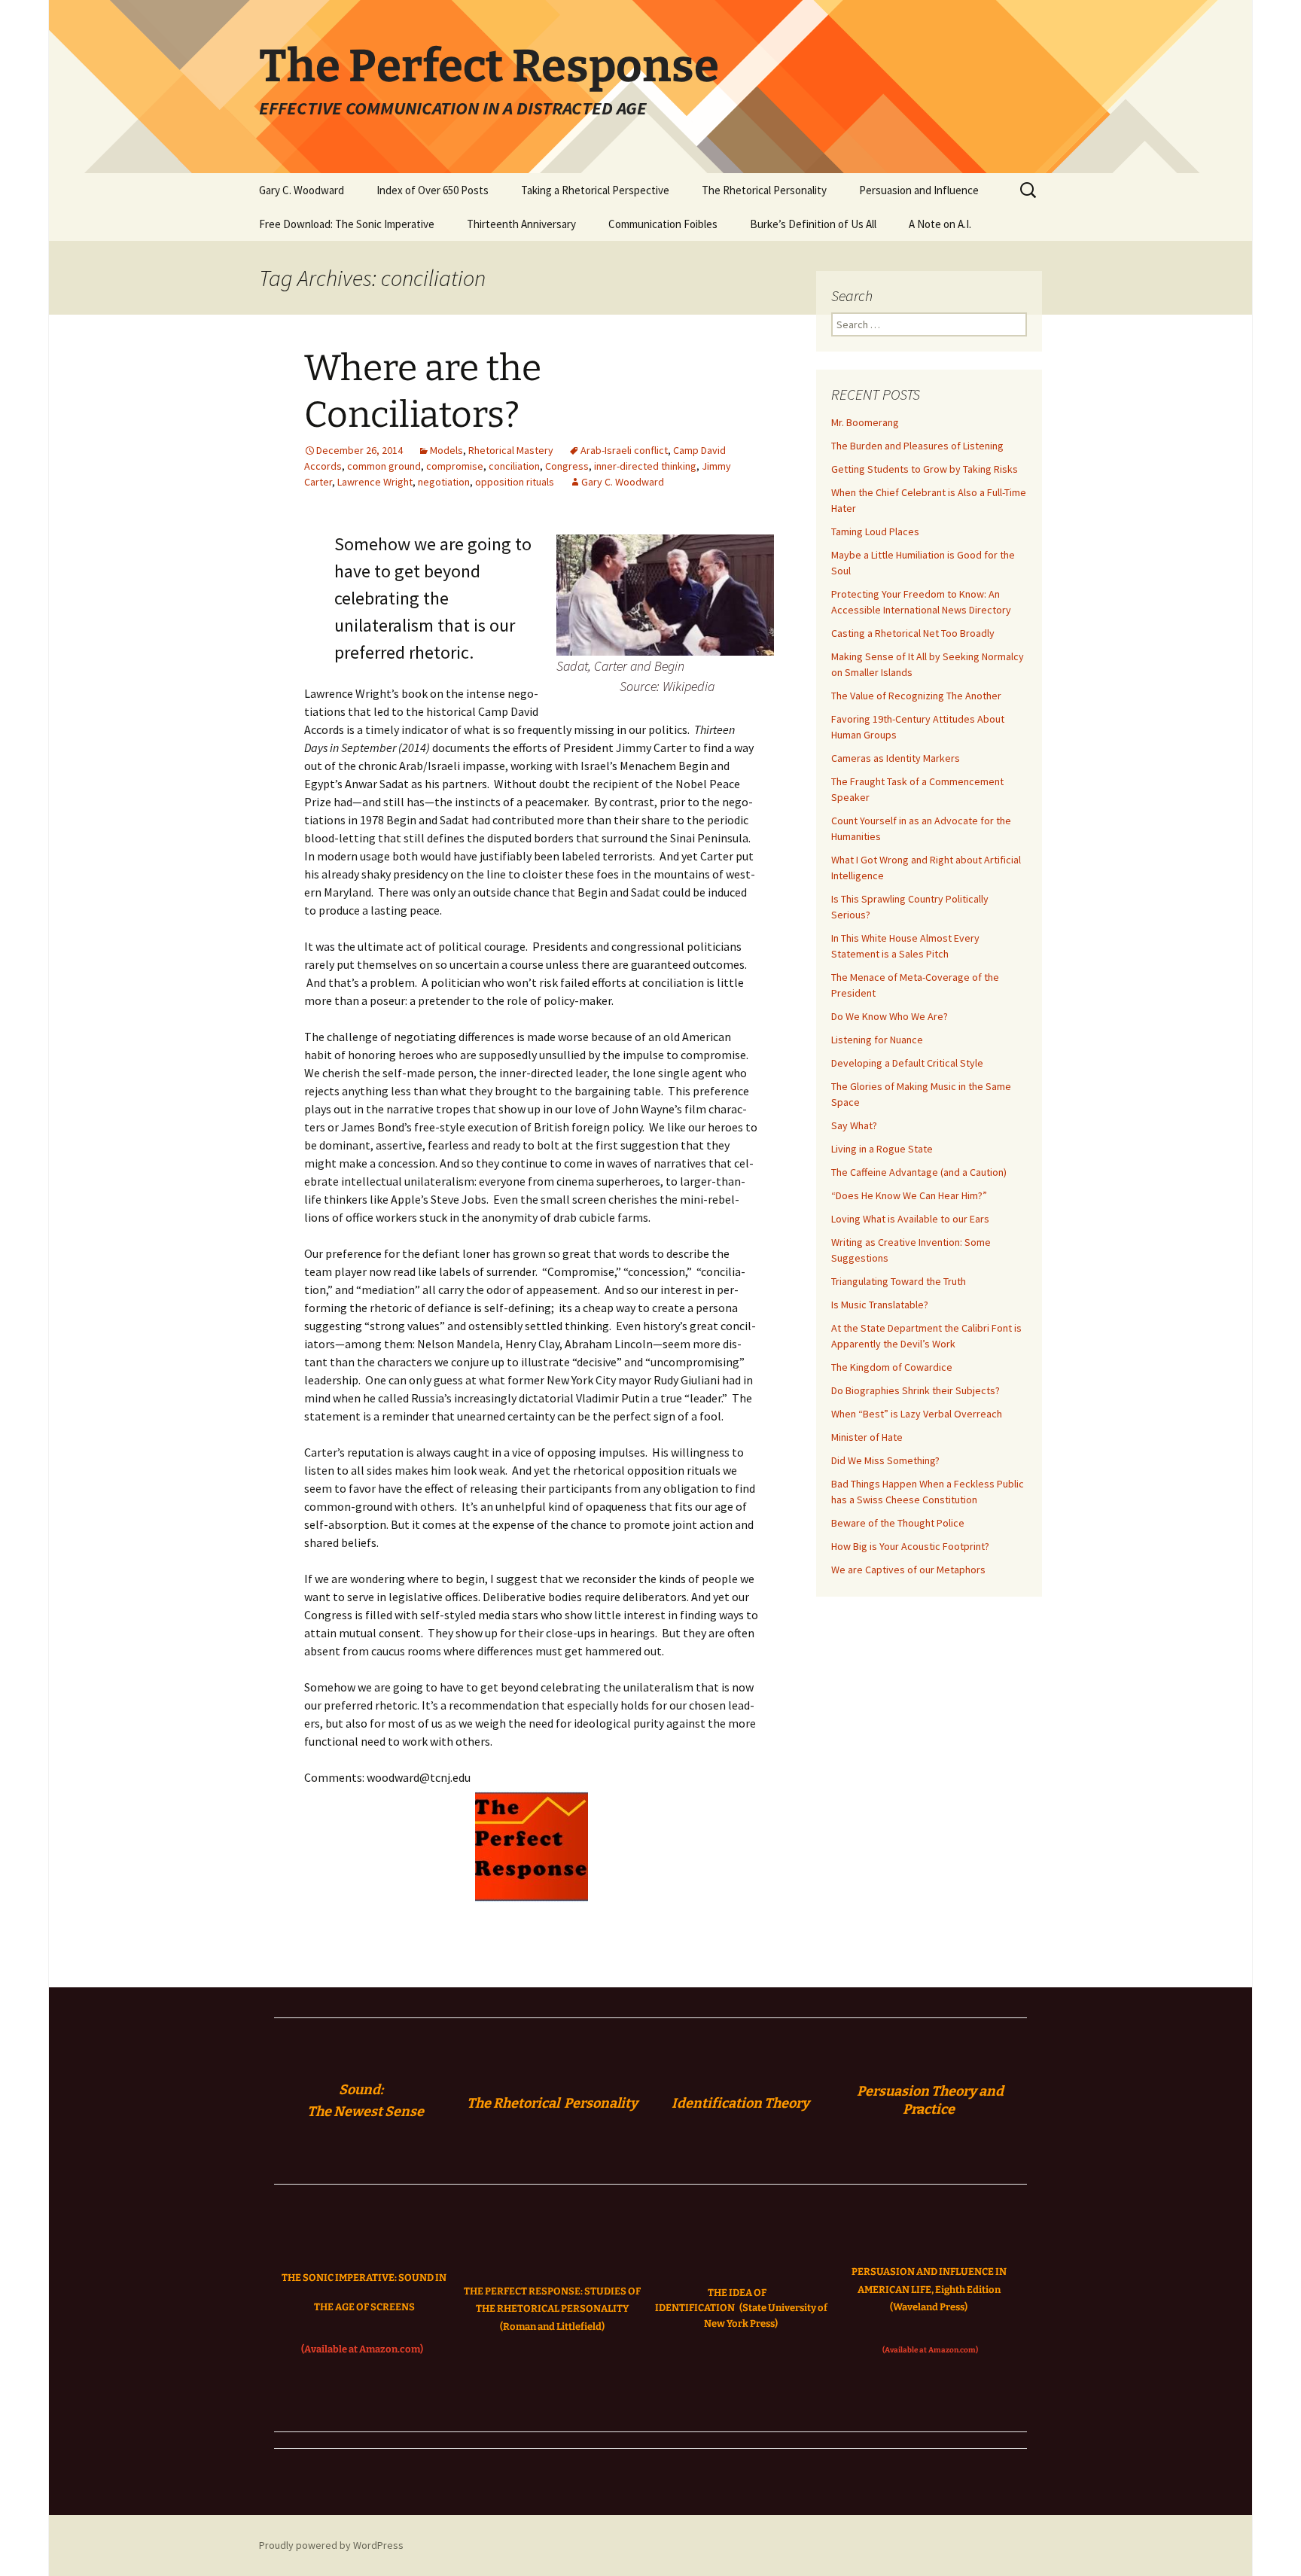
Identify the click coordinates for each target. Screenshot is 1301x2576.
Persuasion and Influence (919, 190)
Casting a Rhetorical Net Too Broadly (913, 633)
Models (446, 450)
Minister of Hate (867, 1437)
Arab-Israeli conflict (624, 450)
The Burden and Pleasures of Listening (917, 446)
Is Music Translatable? (880, 1305)
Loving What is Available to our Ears (910, 1219)
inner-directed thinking (645, 466)
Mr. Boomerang (865, 422)
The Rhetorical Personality (764, 190)
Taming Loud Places (875, 531)
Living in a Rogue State (882, 1149)
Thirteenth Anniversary (521, 224)
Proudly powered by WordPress (331, 2545)
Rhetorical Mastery (511, 450)
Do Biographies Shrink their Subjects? (916, 1390)
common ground (384, 466)
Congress (567, 466)
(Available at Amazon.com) (362, 2349)
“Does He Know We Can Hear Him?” (909, 1195)
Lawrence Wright (375, 482)
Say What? (854, 1125)
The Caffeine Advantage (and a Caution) (919, 1172)
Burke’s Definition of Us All (813, 224)
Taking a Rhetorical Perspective (595, 190)
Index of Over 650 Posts (433, 190)
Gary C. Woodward (302, 190)
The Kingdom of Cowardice (892, 1367)
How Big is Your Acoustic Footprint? (910, 1546)
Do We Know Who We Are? (890, 1016)
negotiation (444, 482)
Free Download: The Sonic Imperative (347, 224)
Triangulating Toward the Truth (899, 1281)
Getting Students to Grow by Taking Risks (925, 469)
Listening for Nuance (877, 1040)
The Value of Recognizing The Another (916, 696)
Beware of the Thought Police (898, 1523)
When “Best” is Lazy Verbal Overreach (917, 1414)
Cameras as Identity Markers (896, 758)
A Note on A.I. (940, 224)
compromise (455, 466)
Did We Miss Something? (885, 1460)
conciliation (514, 466)
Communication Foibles (663, 224)
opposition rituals (515, 482)
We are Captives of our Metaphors (908, 1570)
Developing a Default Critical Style (907, 1063)
